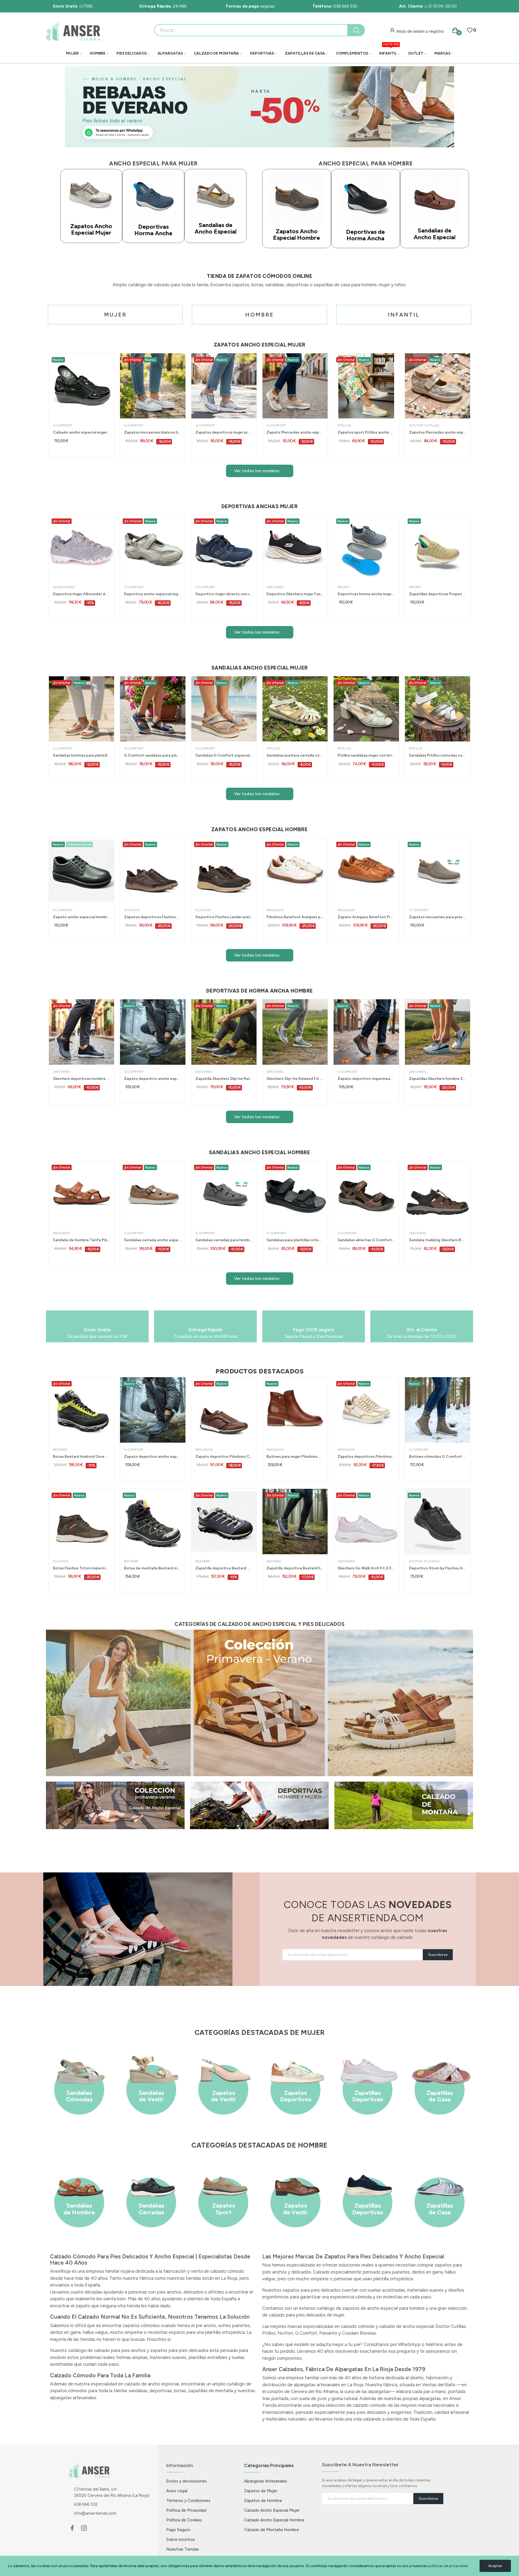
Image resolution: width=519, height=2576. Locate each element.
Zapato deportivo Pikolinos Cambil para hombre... (224, 1457)
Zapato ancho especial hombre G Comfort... (81, 917)
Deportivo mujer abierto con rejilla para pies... (224, 594)
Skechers (275, 587)
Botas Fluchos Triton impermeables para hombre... (81, 1568)
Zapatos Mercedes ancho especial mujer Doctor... (438, 432)
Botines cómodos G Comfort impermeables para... (438, 1457)
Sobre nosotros (181, 2539)
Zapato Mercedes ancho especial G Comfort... (295, 432)
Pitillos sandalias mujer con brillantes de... (366, 755)
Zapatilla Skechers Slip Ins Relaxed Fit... (224, 1079)
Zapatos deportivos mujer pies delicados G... (224, 432)
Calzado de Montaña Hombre (272, 2530)
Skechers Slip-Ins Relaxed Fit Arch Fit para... (295, 1079)
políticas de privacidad (448, 2566)
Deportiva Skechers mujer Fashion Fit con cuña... (295, 594)
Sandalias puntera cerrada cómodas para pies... (295, 755)
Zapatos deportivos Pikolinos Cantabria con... (366, 1457)
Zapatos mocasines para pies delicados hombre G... (438, 917)
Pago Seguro (178, 2530)
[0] (470, 30)
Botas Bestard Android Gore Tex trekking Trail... (81, 1457)
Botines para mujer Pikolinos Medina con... (295, 1457)
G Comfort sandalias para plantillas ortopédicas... (153, 755)
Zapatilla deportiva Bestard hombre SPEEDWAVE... (295, 1568)
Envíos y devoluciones (187, 2481)
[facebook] (72, 2528)
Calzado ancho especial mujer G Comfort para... (81, 432)
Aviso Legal (177, 2491)
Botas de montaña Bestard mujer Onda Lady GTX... (153, 1568)
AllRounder (64, 587)
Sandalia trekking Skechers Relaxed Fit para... (438, 1240)
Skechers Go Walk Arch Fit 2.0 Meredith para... (366, 1568)
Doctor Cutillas (424, 425)
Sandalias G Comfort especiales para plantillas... (224, 755)
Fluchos (132, 910)
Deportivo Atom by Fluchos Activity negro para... (438, 1568)
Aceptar (495, 2566)
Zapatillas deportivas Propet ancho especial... (438, 594)
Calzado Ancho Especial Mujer (272, 2510)
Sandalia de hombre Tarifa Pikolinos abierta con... (81, 1240)
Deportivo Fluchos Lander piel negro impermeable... (224, 917)
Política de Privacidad (186, 2510)
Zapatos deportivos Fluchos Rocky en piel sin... (153, 917)
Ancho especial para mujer (153, 164)
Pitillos (344, 425)
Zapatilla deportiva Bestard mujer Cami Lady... (224, 1568)
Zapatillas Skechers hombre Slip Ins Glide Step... (438, 1079)
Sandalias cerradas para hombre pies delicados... (224, 1240)
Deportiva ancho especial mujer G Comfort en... (153, 594)
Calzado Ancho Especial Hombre (274, 2520)
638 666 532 (335, 6)
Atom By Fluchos (424, 1561)
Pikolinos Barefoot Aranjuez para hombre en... (295, 917)
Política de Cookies (184, 2520)
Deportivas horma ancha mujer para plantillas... (366, 594)
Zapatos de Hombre (263, 2500)
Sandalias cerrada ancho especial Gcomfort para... (153, 1240)
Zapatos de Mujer (261, 2491)
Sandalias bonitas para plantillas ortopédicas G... (81, 755)
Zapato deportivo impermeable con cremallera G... (366, 1079)
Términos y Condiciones (188, 2500)
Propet (344, 587)
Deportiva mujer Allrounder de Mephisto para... (81, 594)
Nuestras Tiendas (183, 2549)
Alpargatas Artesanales (266, 2481)
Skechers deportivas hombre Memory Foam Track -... (81, 1079)
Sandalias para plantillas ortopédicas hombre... (295, 1240)
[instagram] (84, 2528)
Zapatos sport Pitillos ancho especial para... (366, 432)
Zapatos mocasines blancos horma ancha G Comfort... (153, 432)
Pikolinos (275, 910)
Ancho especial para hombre (366, 164)
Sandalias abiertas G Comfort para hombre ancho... (366, 1240)
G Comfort (63, 425)
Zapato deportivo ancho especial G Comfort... (153, 1079)
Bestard (60, 1450)
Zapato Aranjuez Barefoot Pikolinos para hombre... (366, 917)
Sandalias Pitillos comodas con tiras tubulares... (438, 755)
